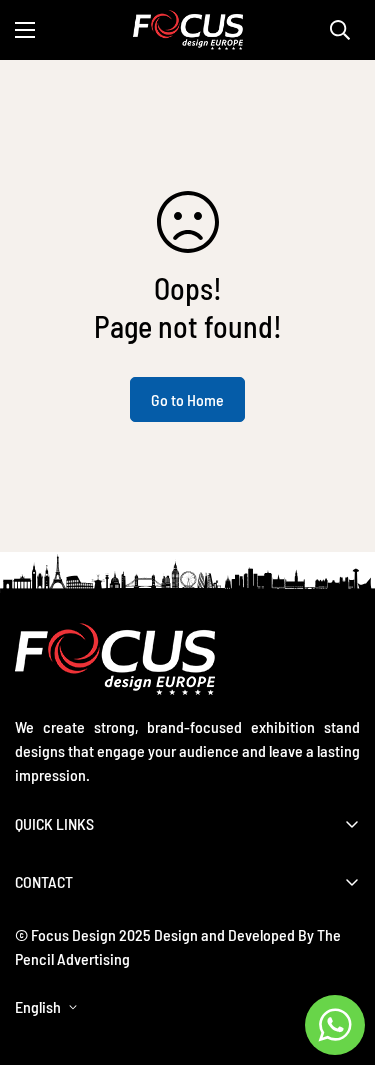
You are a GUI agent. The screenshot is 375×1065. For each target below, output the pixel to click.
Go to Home (187, 399)
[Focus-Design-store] (188, 30)
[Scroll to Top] (339, 959)
